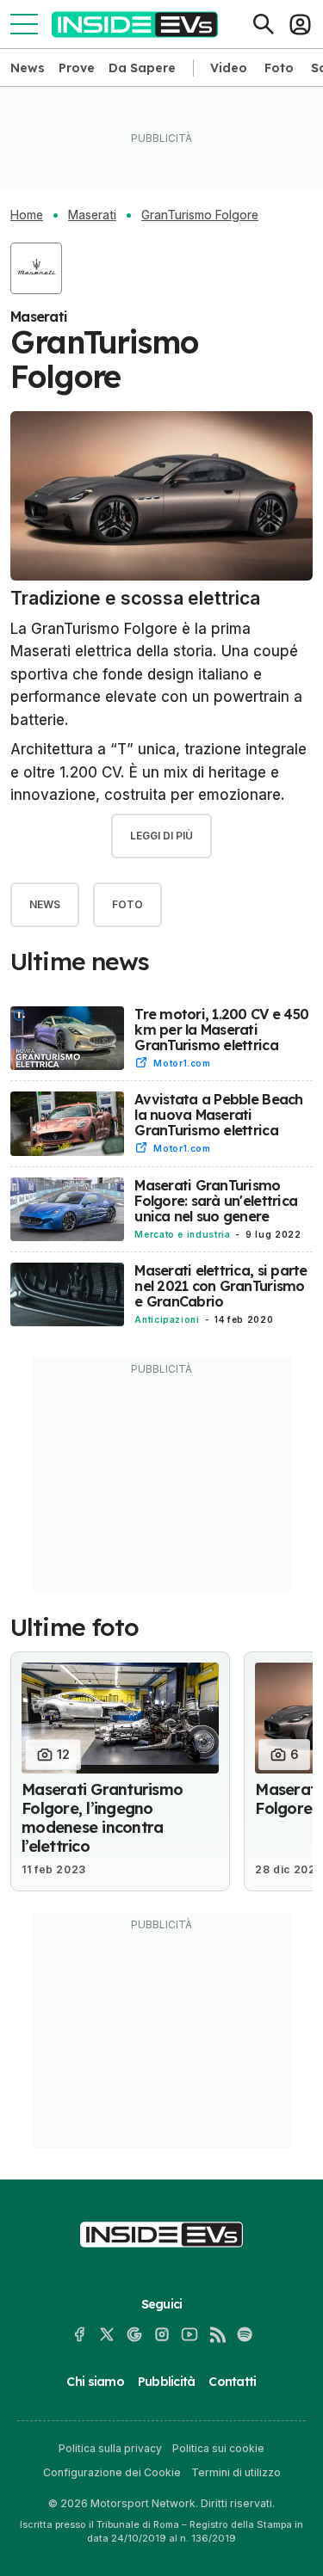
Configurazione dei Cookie (112, 2472)
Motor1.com (182, 1063)
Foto (279, 68)
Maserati (92, 215)
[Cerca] (264, 24)
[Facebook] (79, 2334)
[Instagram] (162, 2334)
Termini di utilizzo (236, 2472)
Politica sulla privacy (110, 2448)
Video (229, 68)
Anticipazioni (167, 1319)
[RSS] (217, 2334)
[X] (107, 2334)
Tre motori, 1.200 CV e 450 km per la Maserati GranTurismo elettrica (221, 1030)
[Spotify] (245, 2334)
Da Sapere (142, 68)
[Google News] (134, 2334)
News (28, 68)
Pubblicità (167, 2382)
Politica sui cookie (218, 2448)
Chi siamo (95, 2382)
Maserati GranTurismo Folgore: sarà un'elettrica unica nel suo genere (216, 1201)
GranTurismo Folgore (200, 215)
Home (27, 215)
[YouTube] (189, 2334)
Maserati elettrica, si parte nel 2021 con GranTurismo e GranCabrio (221, 1286)
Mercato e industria (182, 1234)
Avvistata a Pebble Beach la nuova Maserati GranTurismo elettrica (218, 1115)
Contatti (232, 2382)
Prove (77, 68)
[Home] (135, 25)
